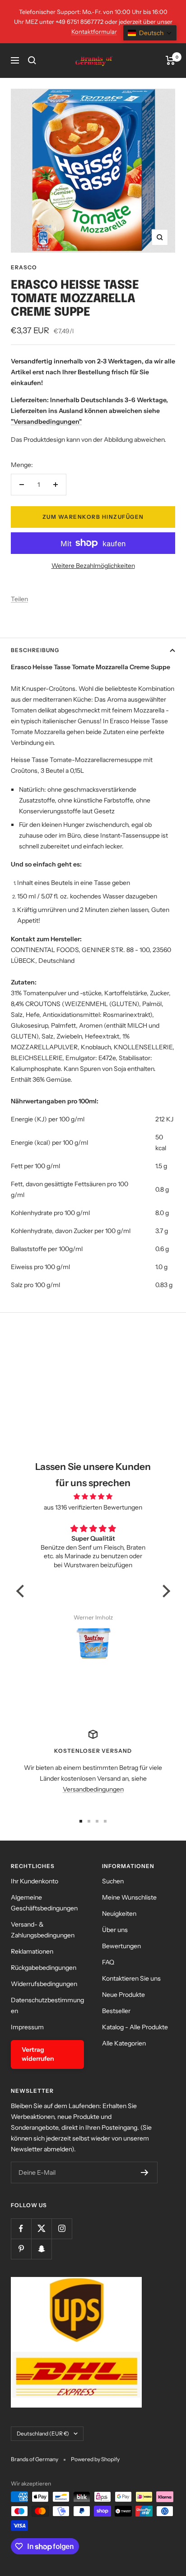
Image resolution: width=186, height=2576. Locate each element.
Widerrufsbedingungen (44, 1984)
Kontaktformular (94, 32)
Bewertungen (121, 1946)
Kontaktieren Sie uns (131, 1978)
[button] (22, 1591)
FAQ (108, 1962)
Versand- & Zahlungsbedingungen (43, 1930)
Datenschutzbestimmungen (47, 2005)
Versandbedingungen (93, 1789)
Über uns (115, 1930)
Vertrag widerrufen (38, 2054)
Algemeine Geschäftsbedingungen (44, 1903)
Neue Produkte (123, 1995)
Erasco (24, 267)
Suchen (113, 1881)
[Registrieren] (145, 2172)
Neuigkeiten (119, 1914)
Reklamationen (32, 1951)
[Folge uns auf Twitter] (41, 2229)
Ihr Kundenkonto (35, 1881)
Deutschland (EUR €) (43, 2433)
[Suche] (32, 60)
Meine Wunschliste (129, 1897)
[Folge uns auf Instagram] (62, 2229)
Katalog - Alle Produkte (135, 2027)
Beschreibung (35, 650)
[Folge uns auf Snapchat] (41, 2249)
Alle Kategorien (124, 2043)
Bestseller (116, 2011)
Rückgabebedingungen (44, 1968)
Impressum (27, 2027)
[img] (93, 1497)
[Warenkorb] (170, 60)
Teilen (19, 599)
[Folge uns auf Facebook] (21, 2229)
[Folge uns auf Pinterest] (21, 2249)
